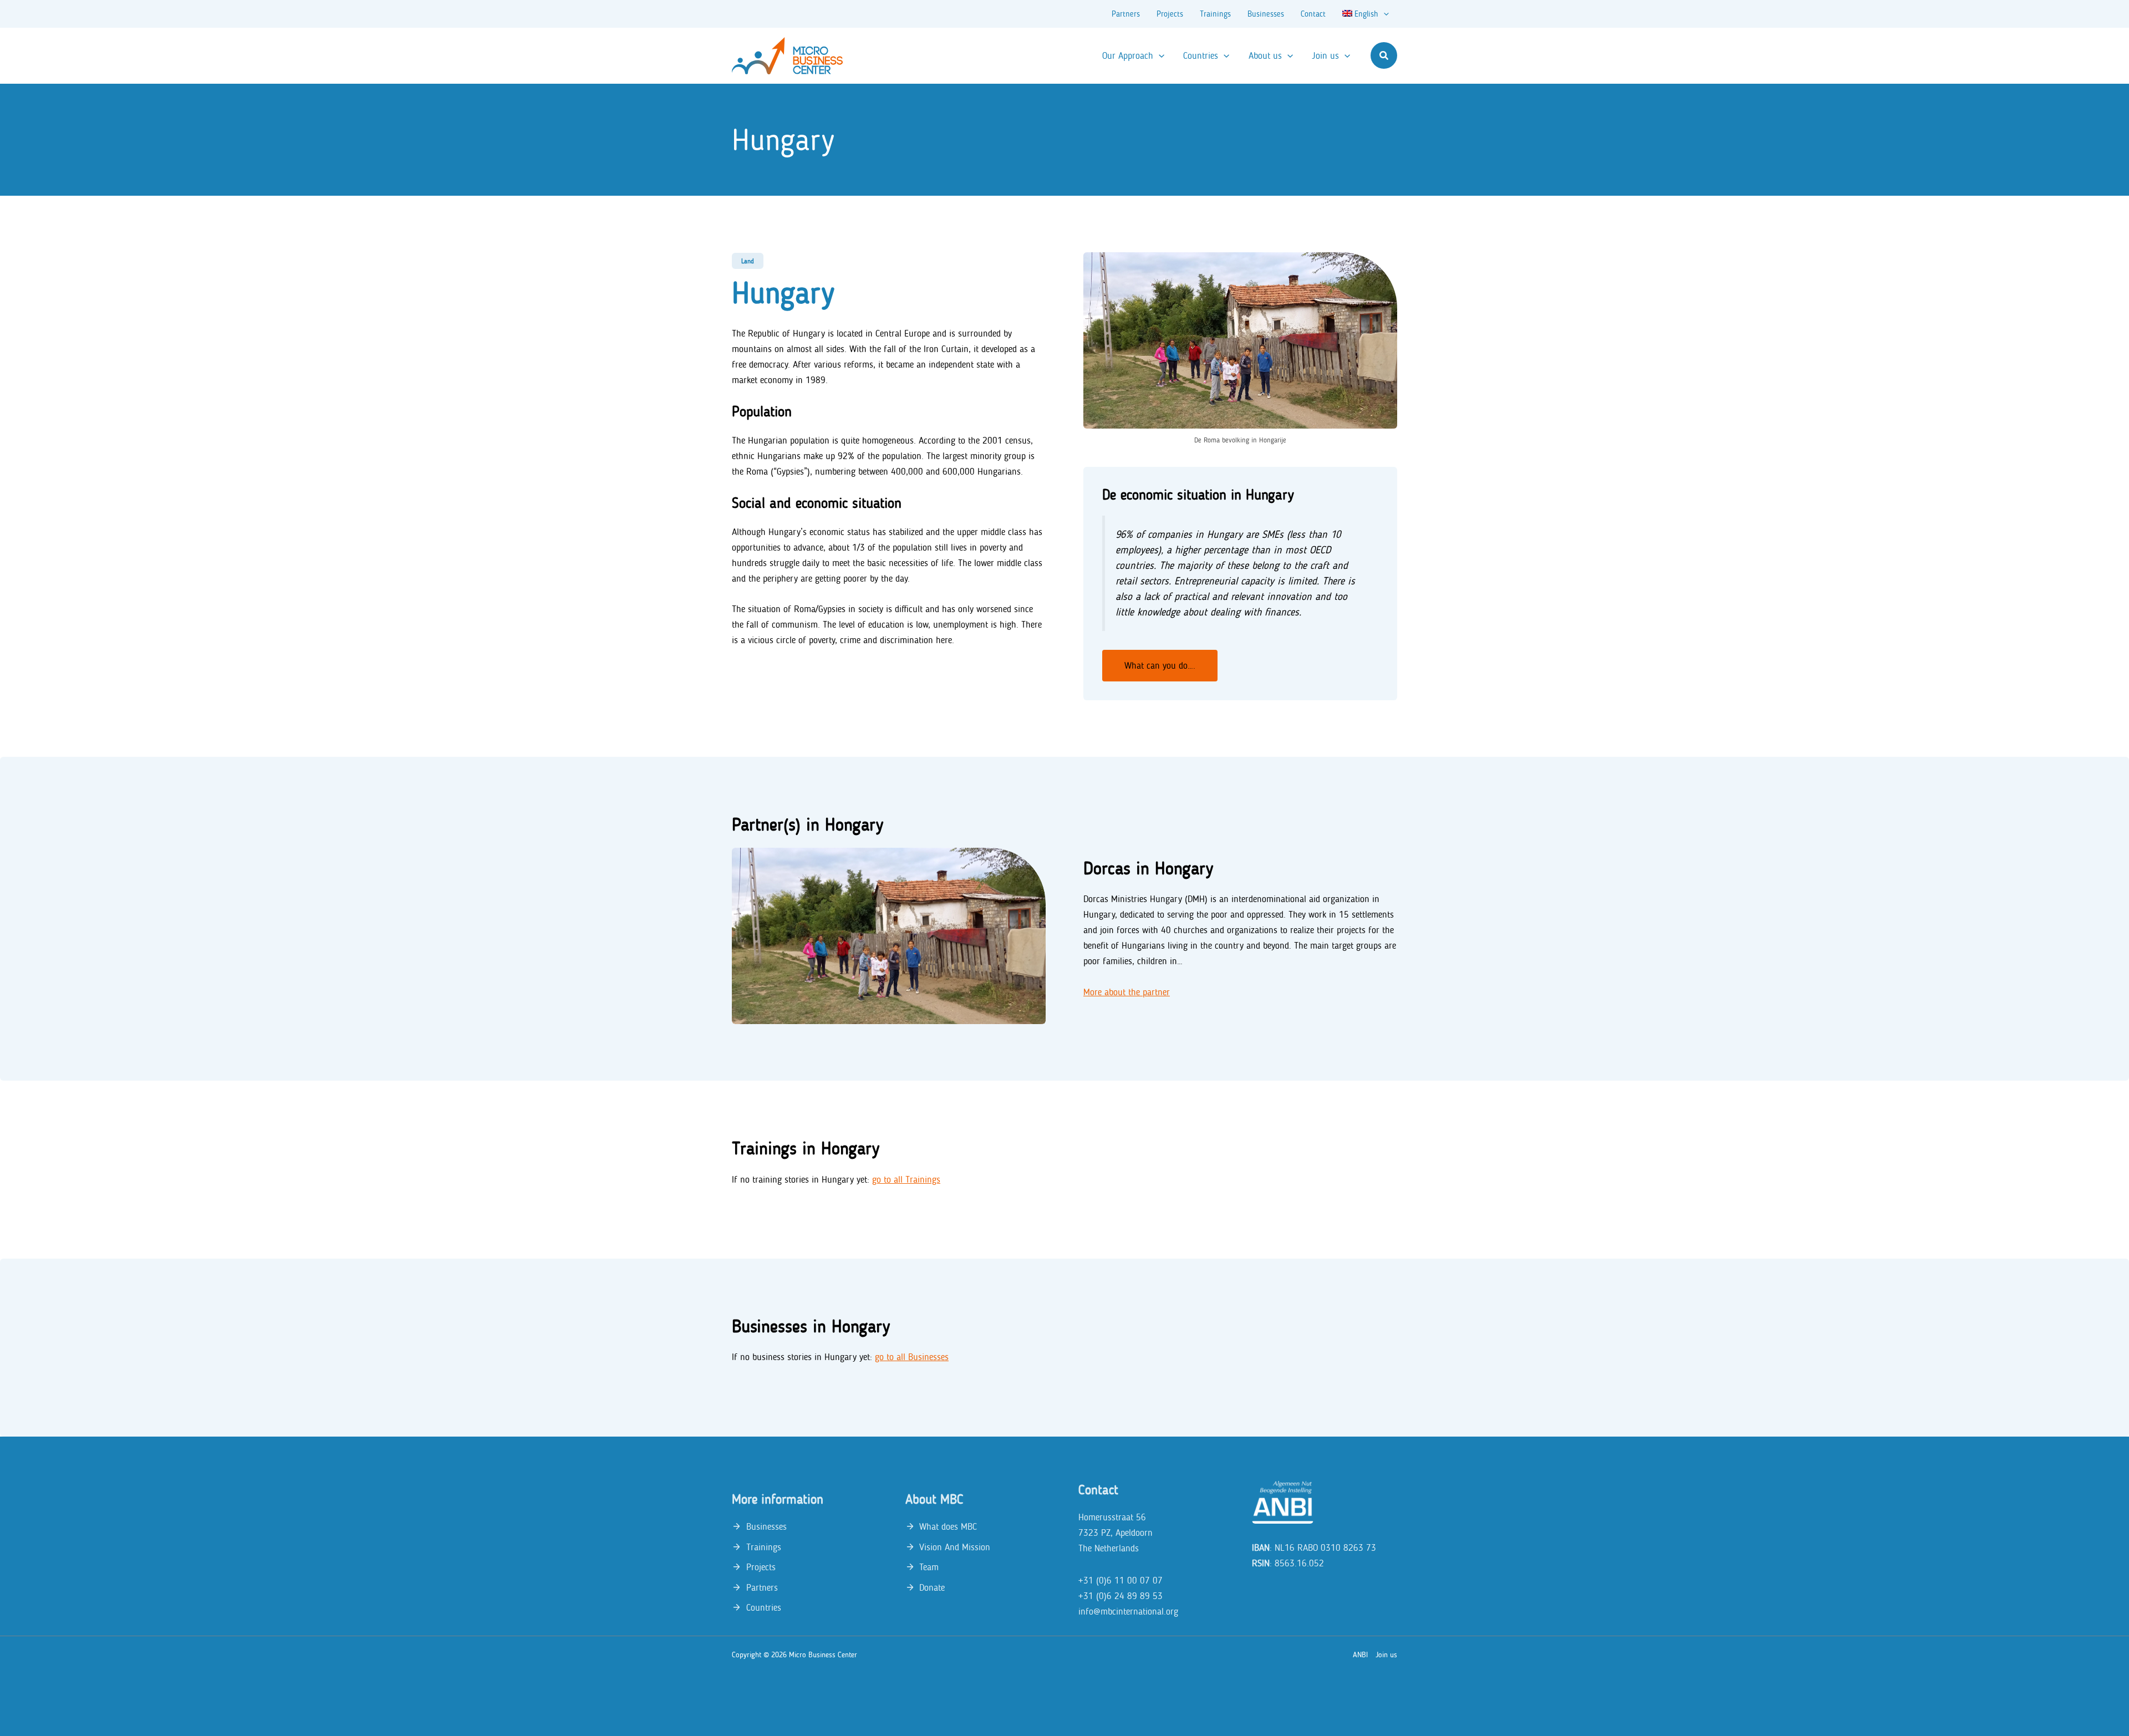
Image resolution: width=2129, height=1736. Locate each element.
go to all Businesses (912, 1357)
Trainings (764, 1547)
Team (929, 1567)
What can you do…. (1160, 665)
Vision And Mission (955, 1547)
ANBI (1360, 1655)
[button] (1384, 55)
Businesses (766, 1526)
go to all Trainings (906, 1179)
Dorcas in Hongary (1148, 868)
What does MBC (948, 1526)
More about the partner (1127, 992)
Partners (762, 1587)
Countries (764, 1607)
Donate (932, 1587)
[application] (1384, 14)
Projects (761, 1567)
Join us (1386, 1655)
